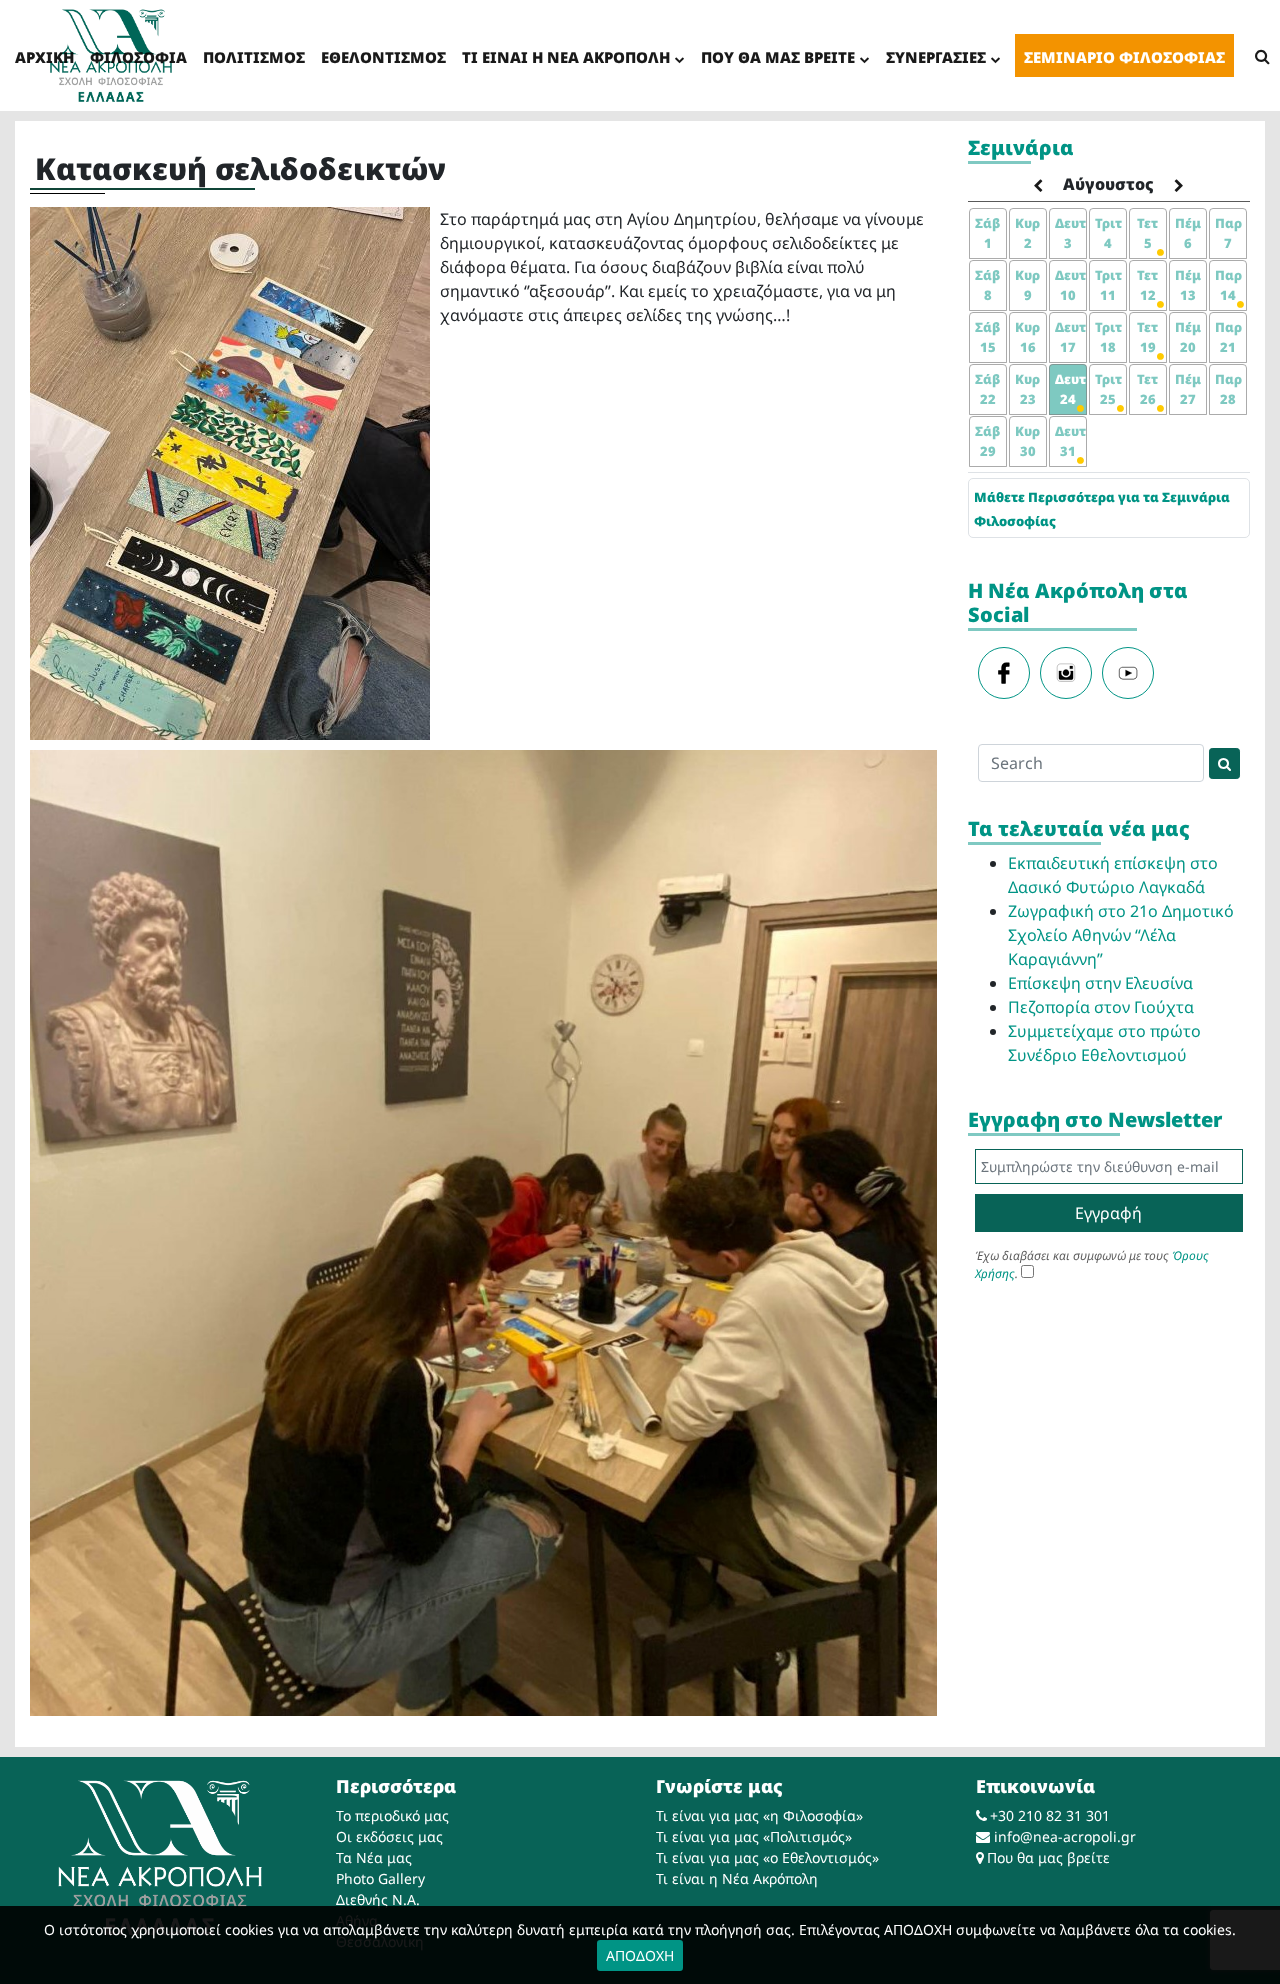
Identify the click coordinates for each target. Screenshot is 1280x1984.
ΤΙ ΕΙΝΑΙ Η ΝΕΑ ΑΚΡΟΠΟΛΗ (566, 57)
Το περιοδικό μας (392, 1815)
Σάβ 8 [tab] (987, 285)
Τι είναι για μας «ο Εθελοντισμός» (767, 1857)
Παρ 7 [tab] (1228, 233)
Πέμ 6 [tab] (1188, 233)
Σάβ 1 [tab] (987, 233)
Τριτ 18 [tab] (1108, 337)
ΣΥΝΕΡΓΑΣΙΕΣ (936, 57)
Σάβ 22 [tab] (987, 389)
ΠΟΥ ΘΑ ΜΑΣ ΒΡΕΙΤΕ (778, 57)
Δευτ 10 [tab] (1070, 285)
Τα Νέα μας (374, 1857)
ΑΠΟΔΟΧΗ (640, 1955)
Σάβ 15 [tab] (987, 337)
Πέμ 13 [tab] (1188, 285)
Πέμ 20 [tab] (1188, 337)
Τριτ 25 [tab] (1108, 389)
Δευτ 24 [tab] (1070, 389)
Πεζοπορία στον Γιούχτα (1101, 1007)
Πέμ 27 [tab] (1188, 389)
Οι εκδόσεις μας (389, 1836)
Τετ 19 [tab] (1147, 337)
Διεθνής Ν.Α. (378, 1899)
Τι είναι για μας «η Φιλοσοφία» (759, 1815)
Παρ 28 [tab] (1228, 389)
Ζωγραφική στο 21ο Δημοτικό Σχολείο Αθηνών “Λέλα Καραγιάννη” (1121, 935)
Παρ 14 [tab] (1228, 285)
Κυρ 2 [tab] (1027, 233)
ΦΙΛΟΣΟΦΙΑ (138, 57)
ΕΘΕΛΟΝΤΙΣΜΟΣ (383, 57)
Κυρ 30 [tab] (1027, 441)
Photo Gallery (380, 1878)
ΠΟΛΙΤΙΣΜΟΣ (254, 57)
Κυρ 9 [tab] (1027, 285)
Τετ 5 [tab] (1147, 233)
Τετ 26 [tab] (1147, 389)
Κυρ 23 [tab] (1027, 389)
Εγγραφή (1108, 1213)
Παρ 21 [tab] (1228, 337)
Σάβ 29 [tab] (987, 441)
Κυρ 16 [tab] (1027, 337)
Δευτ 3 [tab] (1070, 233)
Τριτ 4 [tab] (1108, 233)
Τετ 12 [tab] (1147, 285)
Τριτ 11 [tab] (1108, 285)
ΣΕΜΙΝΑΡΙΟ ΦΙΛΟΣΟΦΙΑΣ (1124, 57)
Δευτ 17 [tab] (1070, 337)
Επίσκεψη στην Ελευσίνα (1100, 983)
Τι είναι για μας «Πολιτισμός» (754, 1836)
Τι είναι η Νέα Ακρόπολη (737, 1878)
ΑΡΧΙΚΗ (44, 57)
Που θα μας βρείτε (1048, 1857)
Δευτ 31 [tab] (1070, 441)
